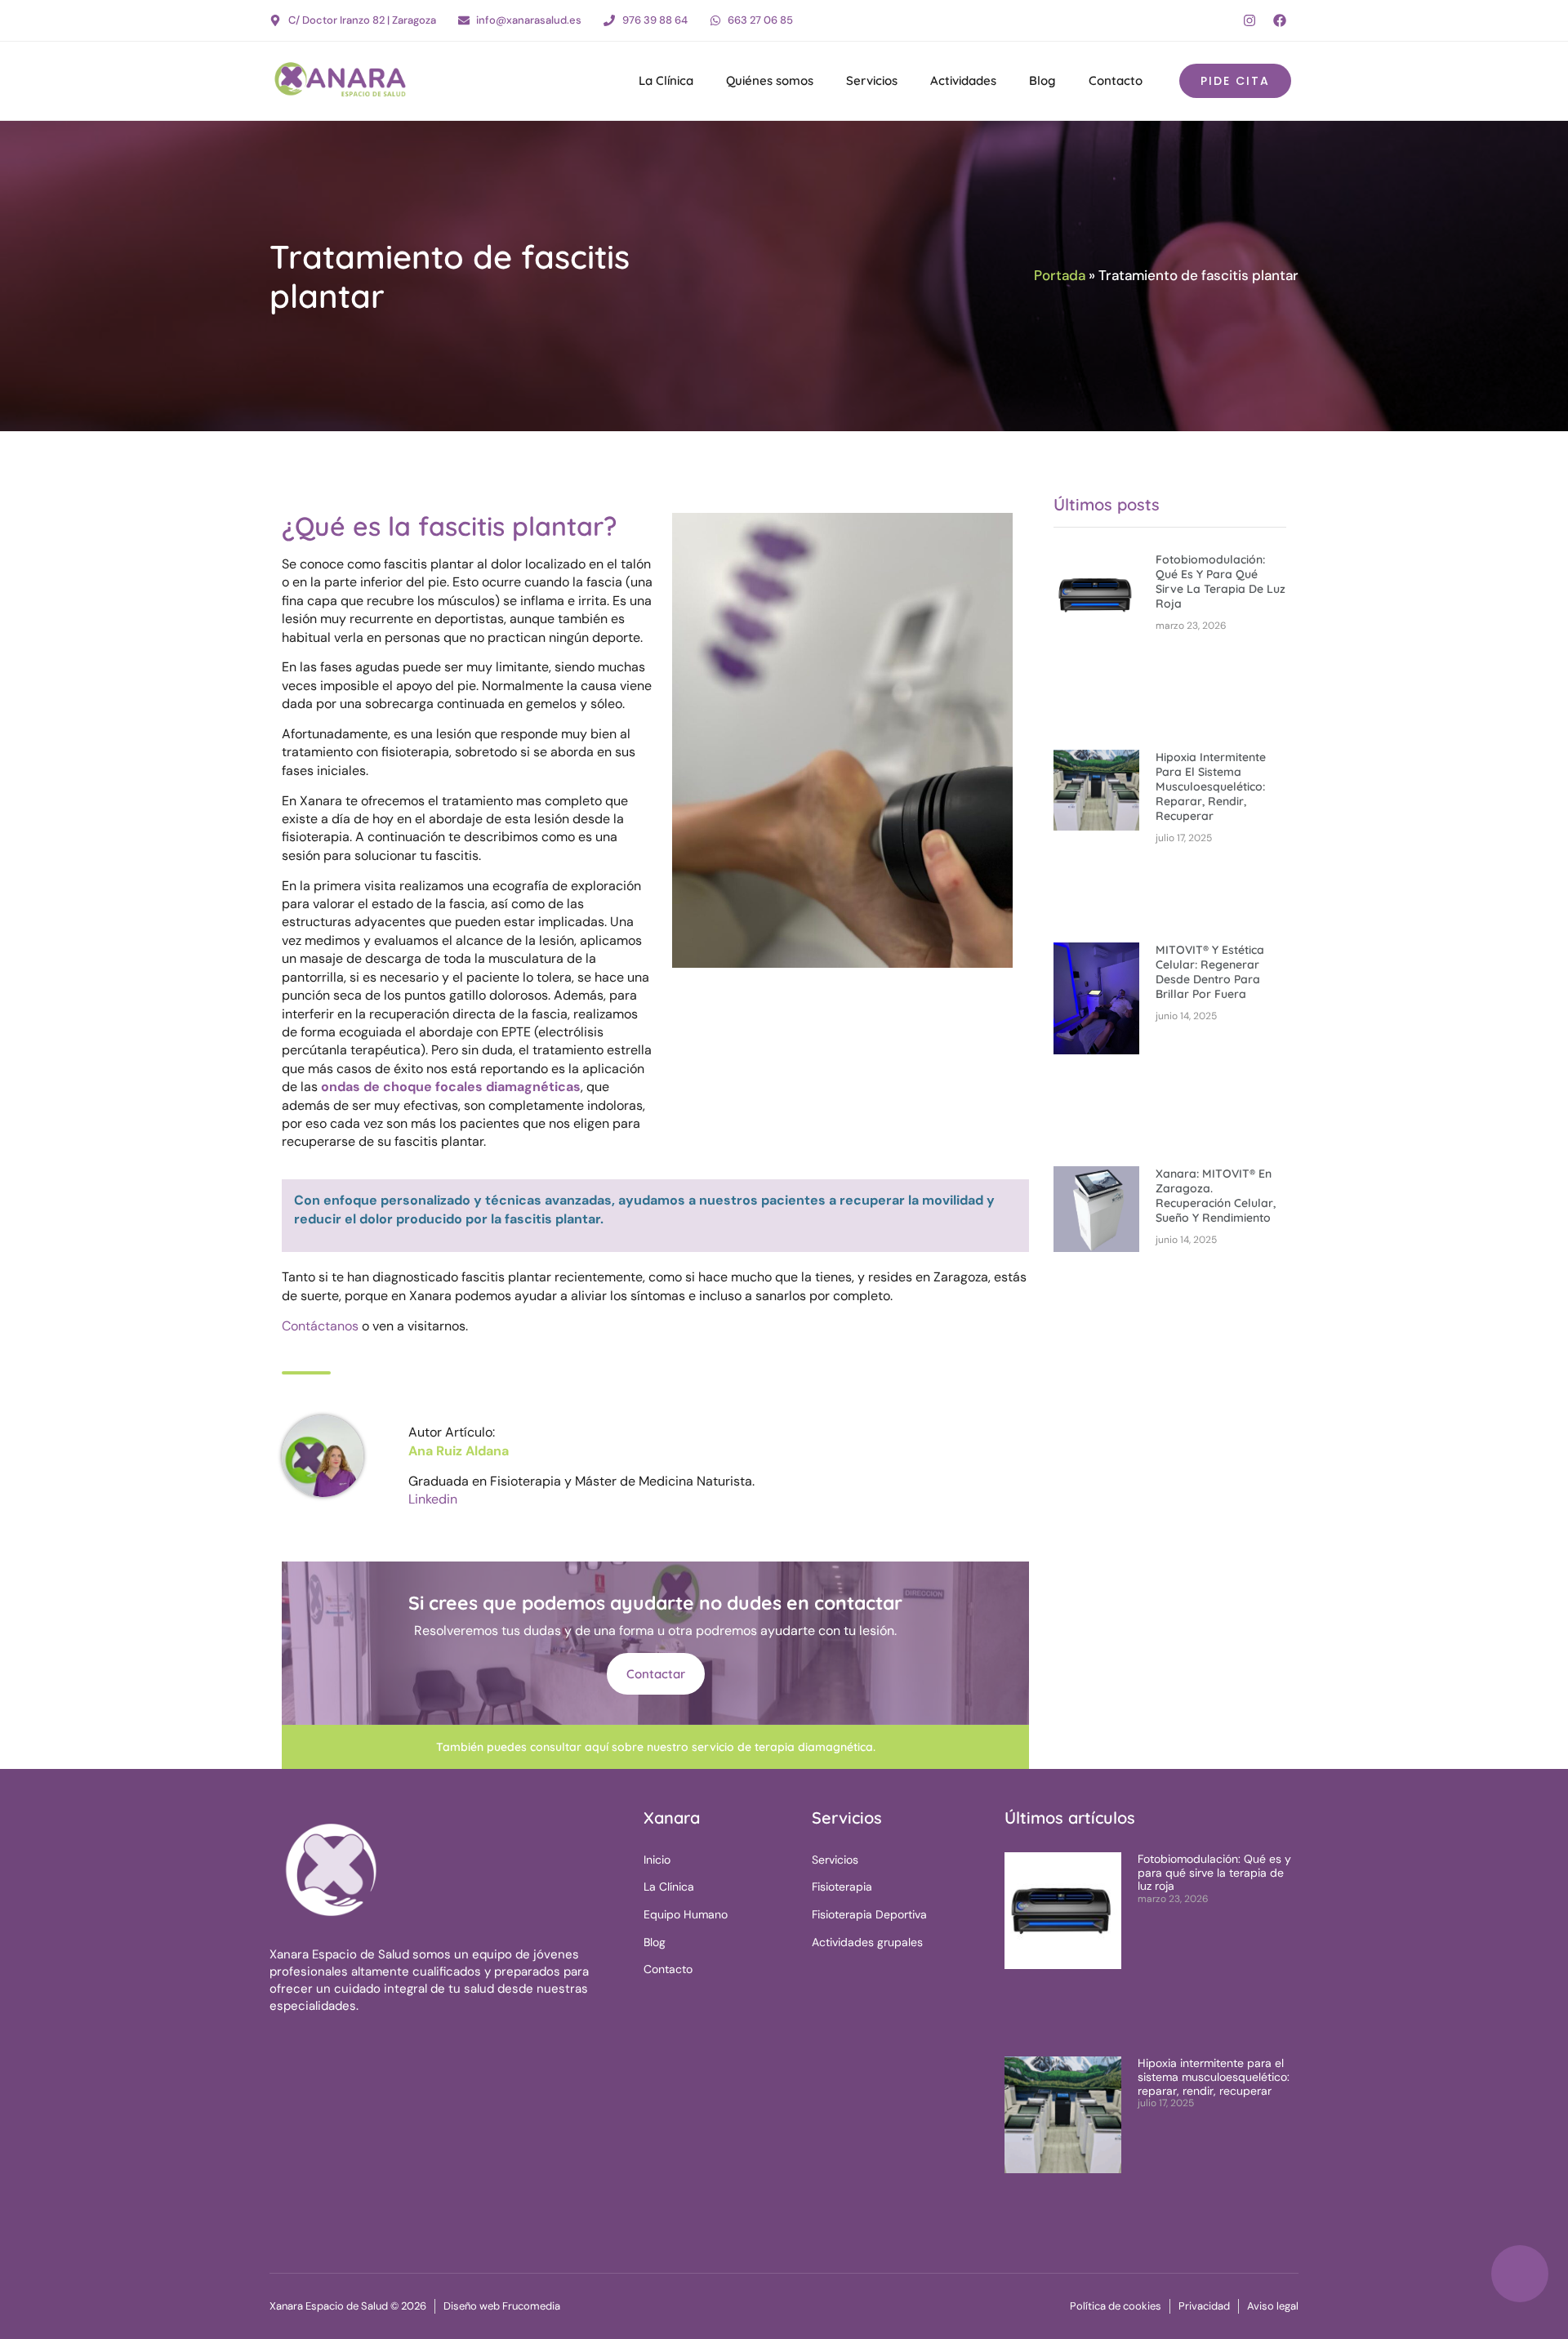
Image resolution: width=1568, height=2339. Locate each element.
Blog (1042, 80)
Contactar (656, 1674)
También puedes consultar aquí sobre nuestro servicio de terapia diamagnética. (656, 1747)
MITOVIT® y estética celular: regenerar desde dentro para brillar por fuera (1210, 972)
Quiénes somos (770, 80)
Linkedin (433, 1499)
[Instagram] (1249, 20)
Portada (1060, 275)
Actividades (963, 80)
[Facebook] (1280, 20)
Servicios (872, 80)
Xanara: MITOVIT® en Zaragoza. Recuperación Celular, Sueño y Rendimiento (1216, 1196)
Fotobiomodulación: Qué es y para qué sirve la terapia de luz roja (1221, 581)
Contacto (1116, 80)
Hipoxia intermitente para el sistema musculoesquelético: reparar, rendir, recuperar (1211, 786)
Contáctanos (320, 1326)
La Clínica (666, 80)
